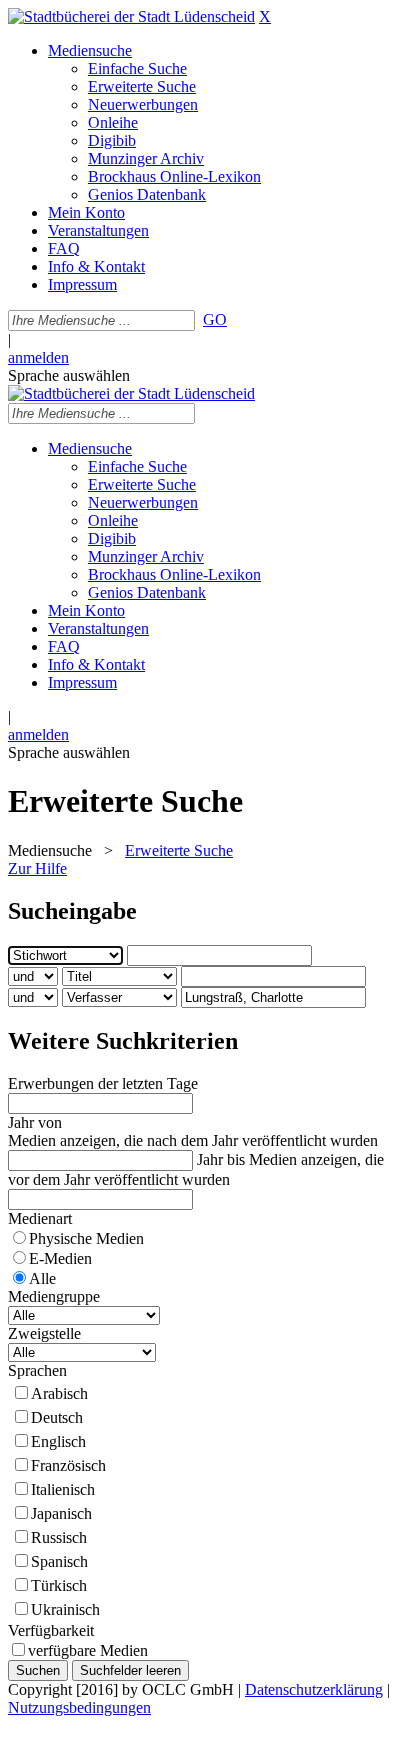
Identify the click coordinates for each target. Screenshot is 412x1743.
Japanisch (61, 1513)
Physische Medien (86, 1238)
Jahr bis (221, 1159)
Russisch (59, 1537)
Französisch (68, 1465)
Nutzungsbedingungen (79, 1707)
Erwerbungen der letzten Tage (103, 1083)
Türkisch (59, 1585)
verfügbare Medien (88, 1650)
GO (215, 319)
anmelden (38, 357)
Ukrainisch (65, 1609)
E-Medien (60, 1258)
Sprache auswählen (69, 375)
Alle (42, 1278)
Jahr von (35, 1122)
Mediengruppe (54, 1296)
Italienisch (63, 1489)
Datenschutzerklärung (314, 1689)
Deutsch (57, 1417)
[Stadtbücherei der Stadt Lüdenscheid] (131, 16)
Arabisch (59, 1393)
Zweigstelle (44, 1333)
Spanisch (59, 1561)
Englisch (58, 1441)
